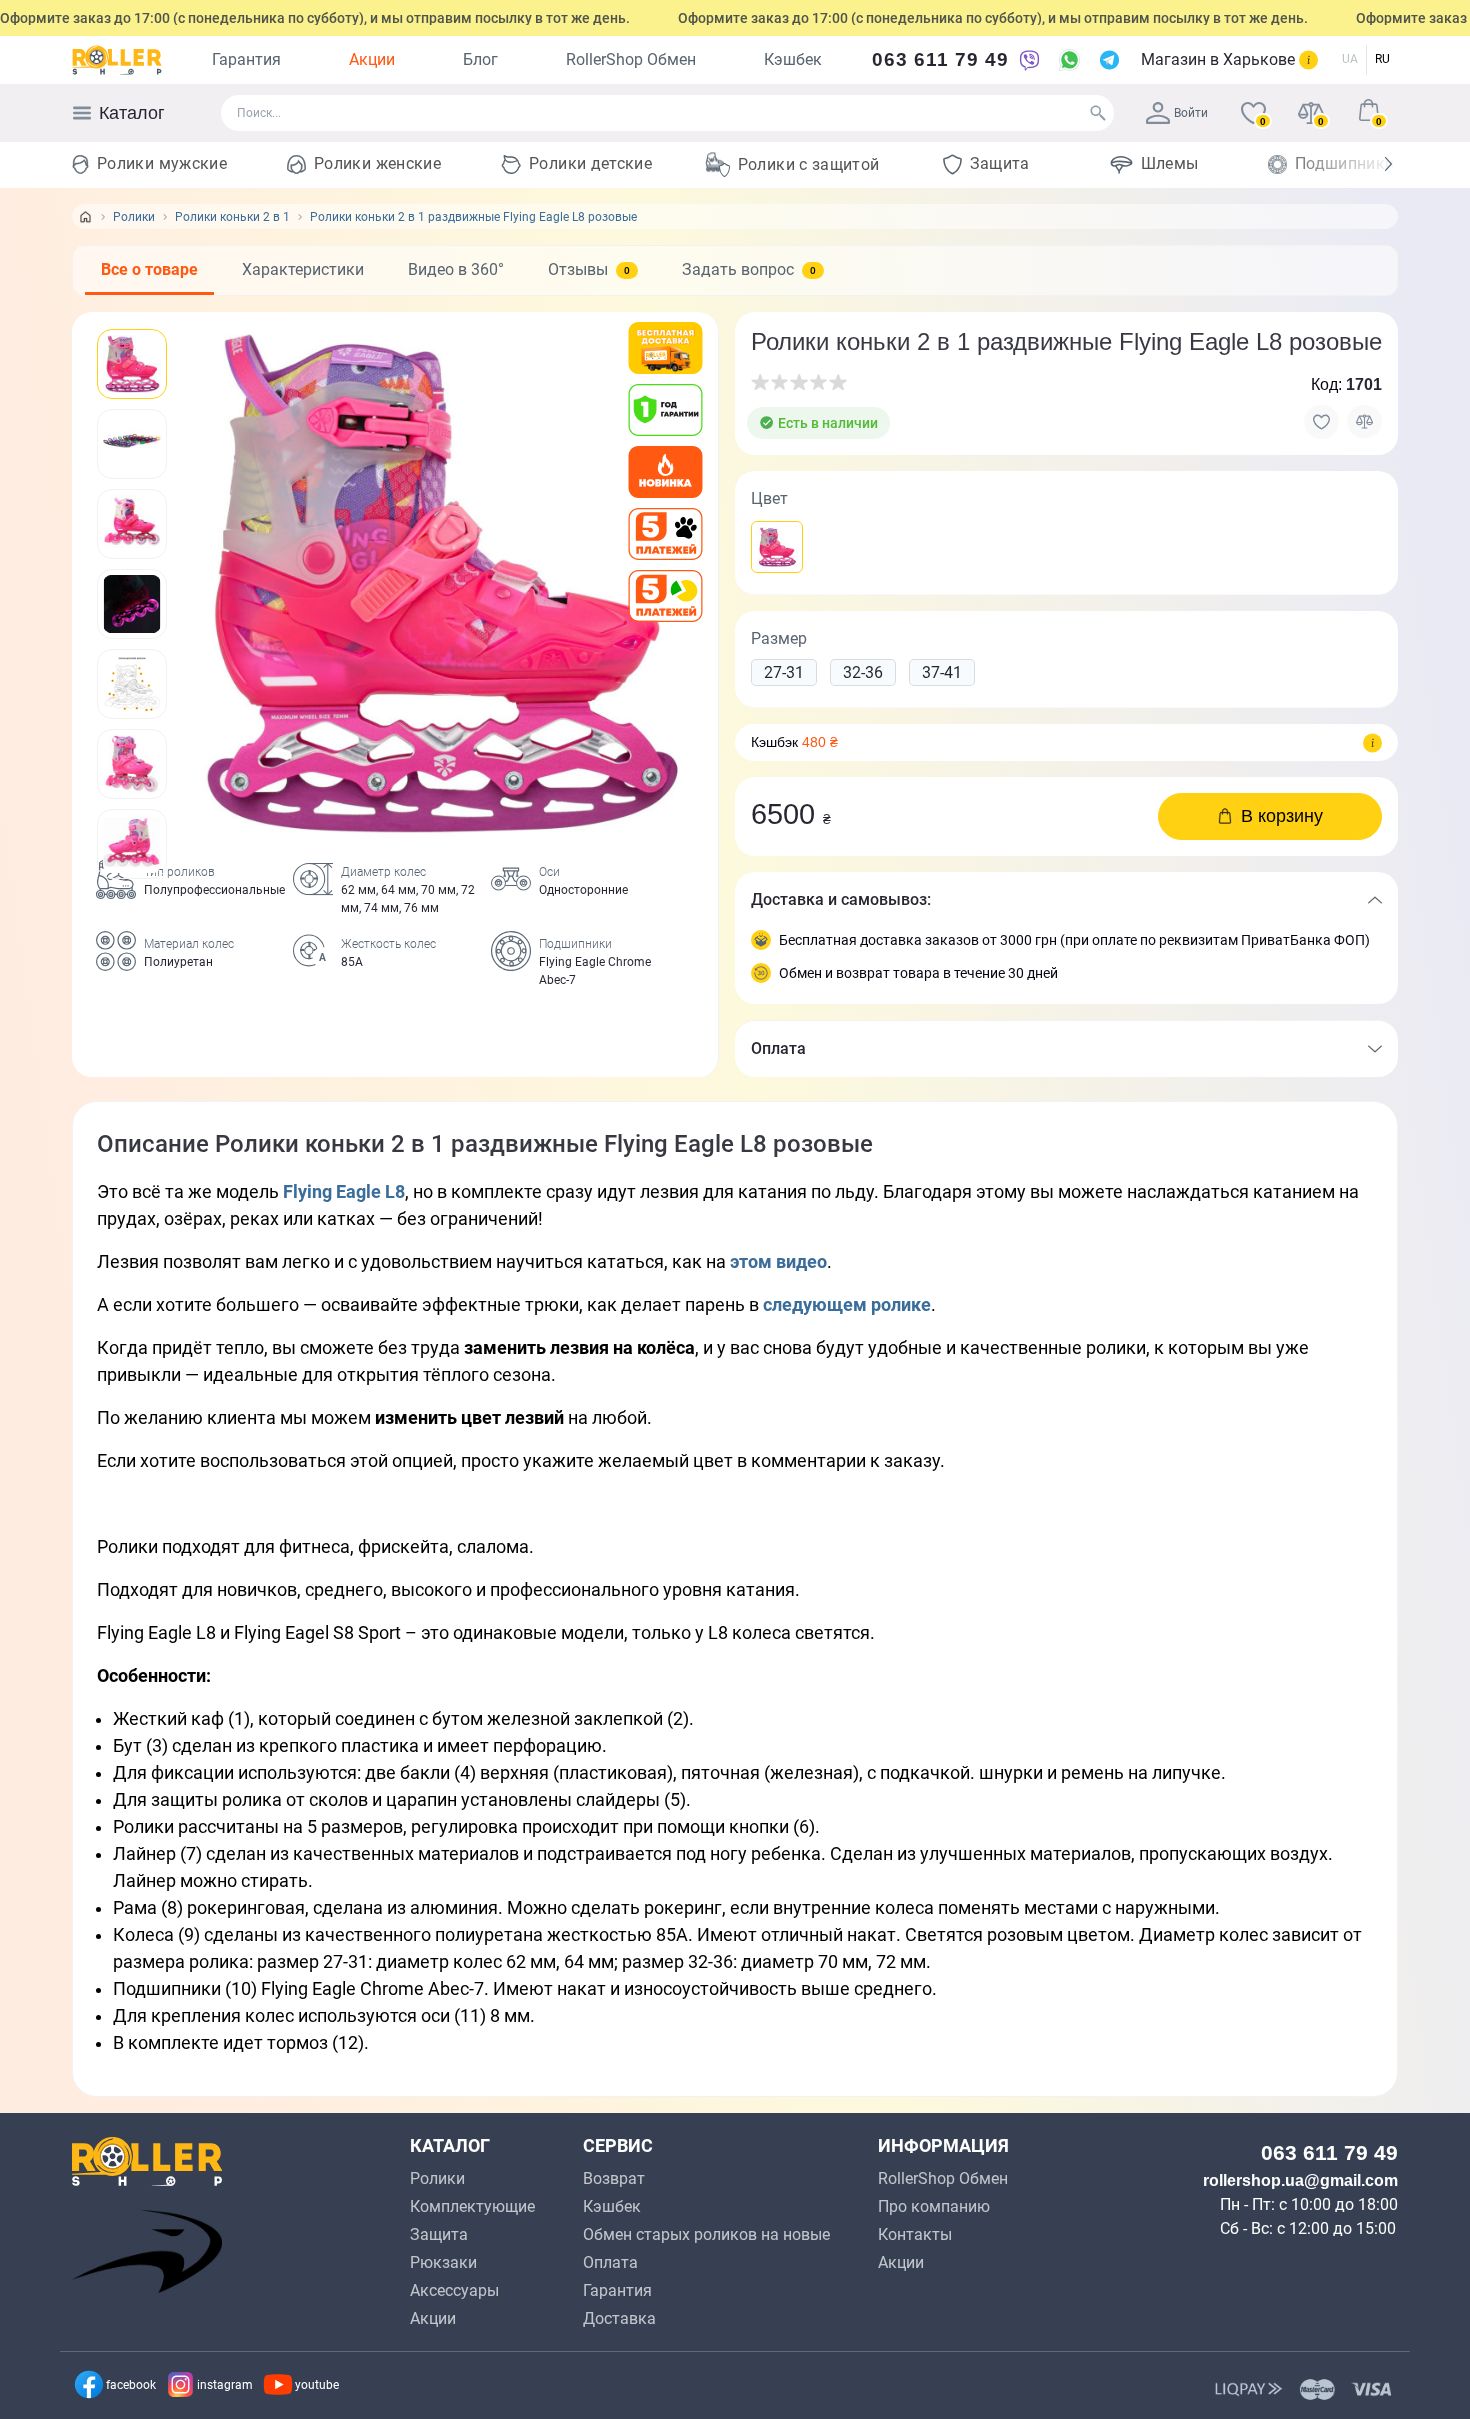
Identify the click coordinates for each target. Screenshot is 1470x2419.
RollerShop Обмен (631, 59)
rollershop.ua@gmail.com (1300, 2180)
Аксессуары (454, 2290)
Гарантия (246, 59)
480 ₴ (820, 742)
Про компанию (934, 2206)
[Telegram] (1109, 60)
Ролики (134, 217)
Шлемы (1170, 163)
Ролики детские (590, 163)
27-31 (784, 672)
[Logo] (117, 60)
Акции (372, 59)
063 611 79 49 (940, 59)
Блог (480, 59)
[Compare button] (1364, 421)
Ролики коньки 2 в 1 (232, 217)
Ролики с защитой (809, 164)
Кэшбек (793, 59)
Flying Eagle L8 (344, 1191)
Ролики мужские (162, 163)
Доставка (619, 2318)
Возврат (614, 2178)
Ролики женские (377, 163)
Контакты (915, 2234)
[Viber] (1029, 60)
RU (1382, 59)
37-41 (942, 672)
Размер (779, 638)
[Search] (1098, 113)
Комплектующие (472, 2206)
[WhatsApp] (1069, 60)
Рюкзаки (443, 2262)
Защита (1000, 163)
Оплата (610, 2262)
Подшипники (1345, 163)
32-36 (863, 672)
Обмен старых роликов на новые (706, 2234)
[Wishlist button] (1321, 422)
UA (1350, 59)
